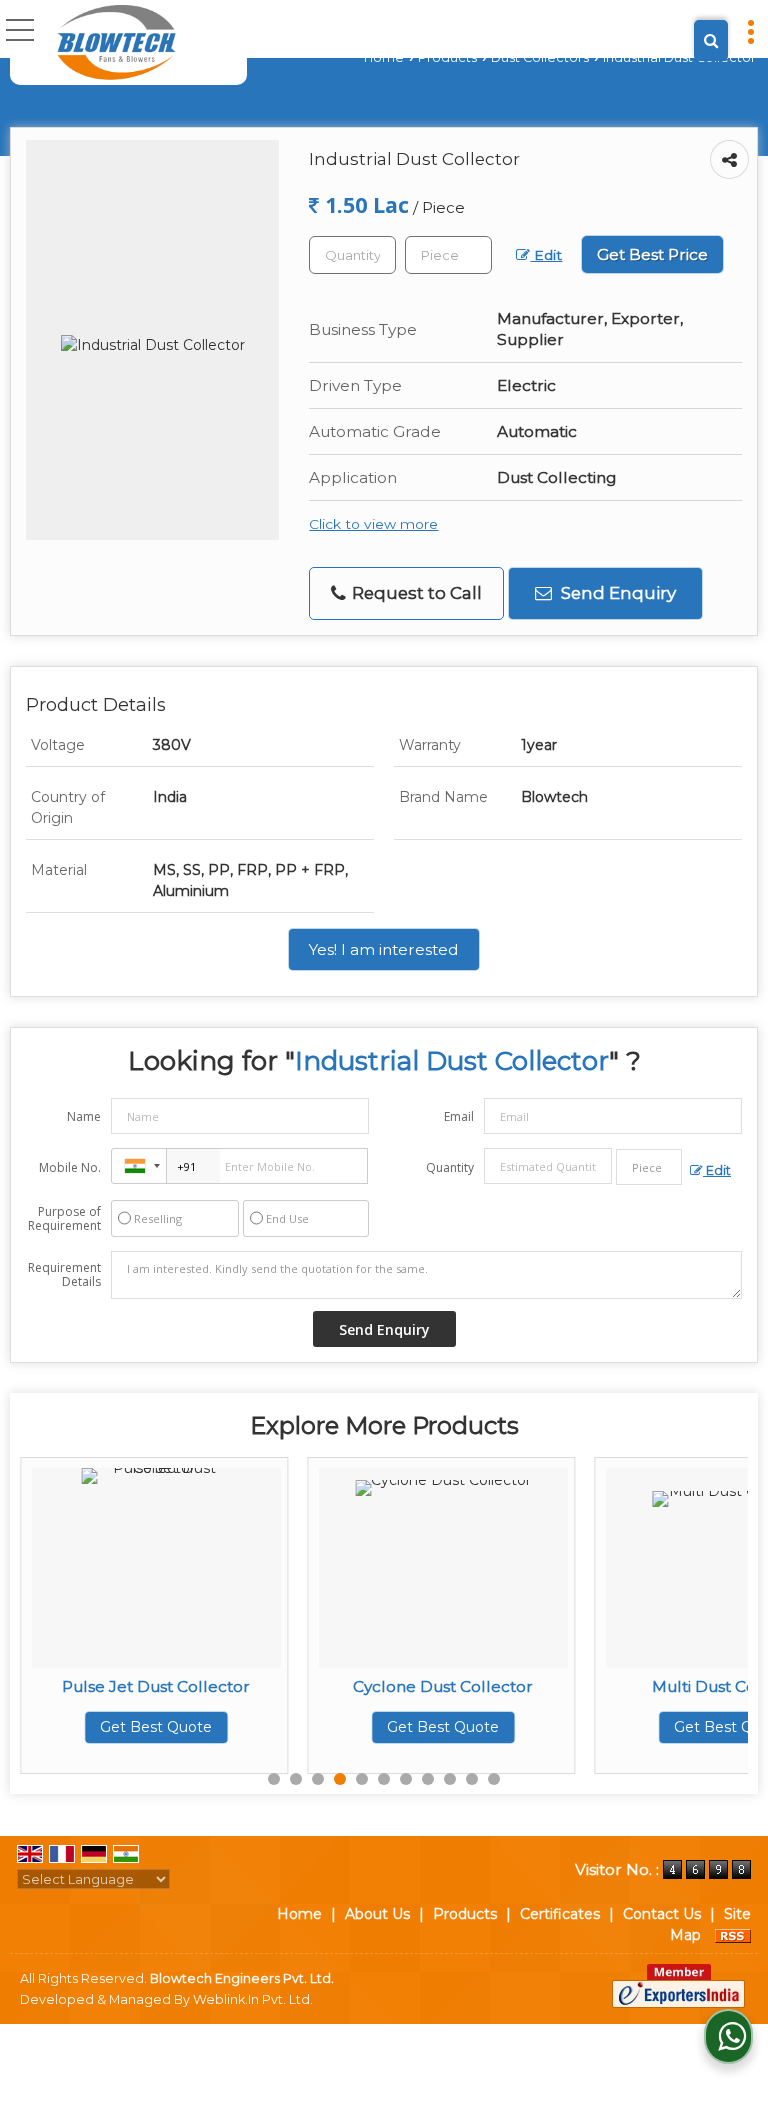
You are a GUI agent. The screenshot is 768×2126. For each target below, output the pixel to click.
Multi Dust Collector (583, 1686)
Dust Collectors (540, 57)
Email (459, 1116)
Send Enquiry (616, 593)
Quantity (450, 1167)
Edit (546, 255)
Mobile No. (70, 1167)
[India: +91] (139, 1166)
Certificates (560, 1914)
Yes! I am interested (384, 949)
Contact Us (662, 1914)
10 (472, 1779)
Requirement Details (64, 1275)
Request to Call (415, 593)
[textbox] (448, 255)
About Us (377, 1914)
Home (384, 57)
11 (494, 1779)
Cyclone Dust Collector (296, 1686)
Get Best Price (652, 254)
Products (447, 57)
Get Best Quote (296, 1727)
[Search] (711, 40)
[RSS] (733, 1935)
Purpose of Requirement (64, 1219)
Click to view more (373, 524)
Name (84, 1116)
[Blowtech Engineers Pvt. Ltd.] (116, 42)
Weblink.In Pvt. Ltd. (253, 1999)
